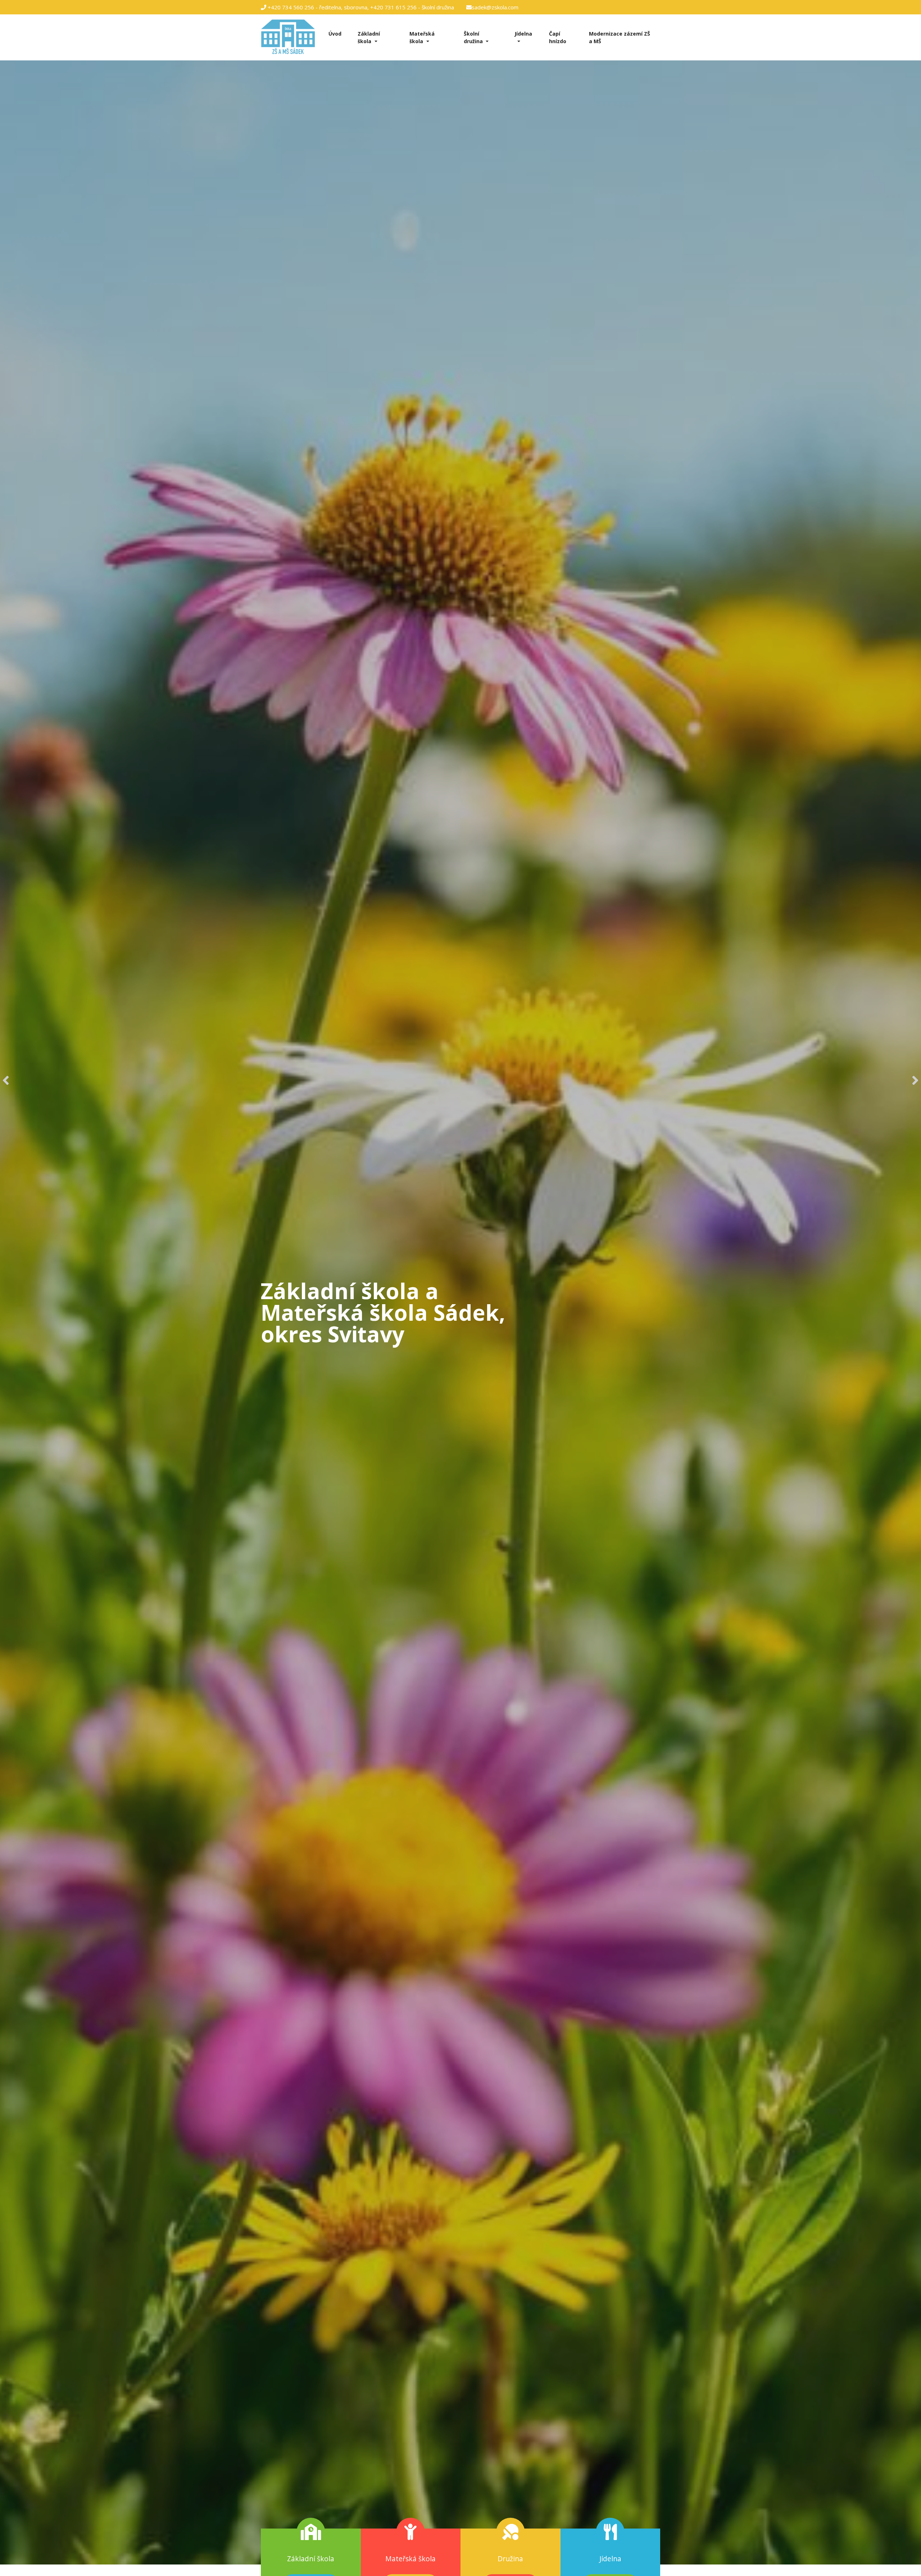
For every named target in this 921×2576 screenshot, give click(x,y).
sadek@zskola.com (495, 7)
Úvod (335, 34)
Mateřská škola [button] (422, 37)
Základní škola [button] (369, 37)
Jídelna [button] (523, 34)
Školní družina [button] (473, 37)
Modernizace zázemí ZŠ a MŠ (620, 37)
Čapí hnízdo (558, 37)
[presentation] (6, 1080)
